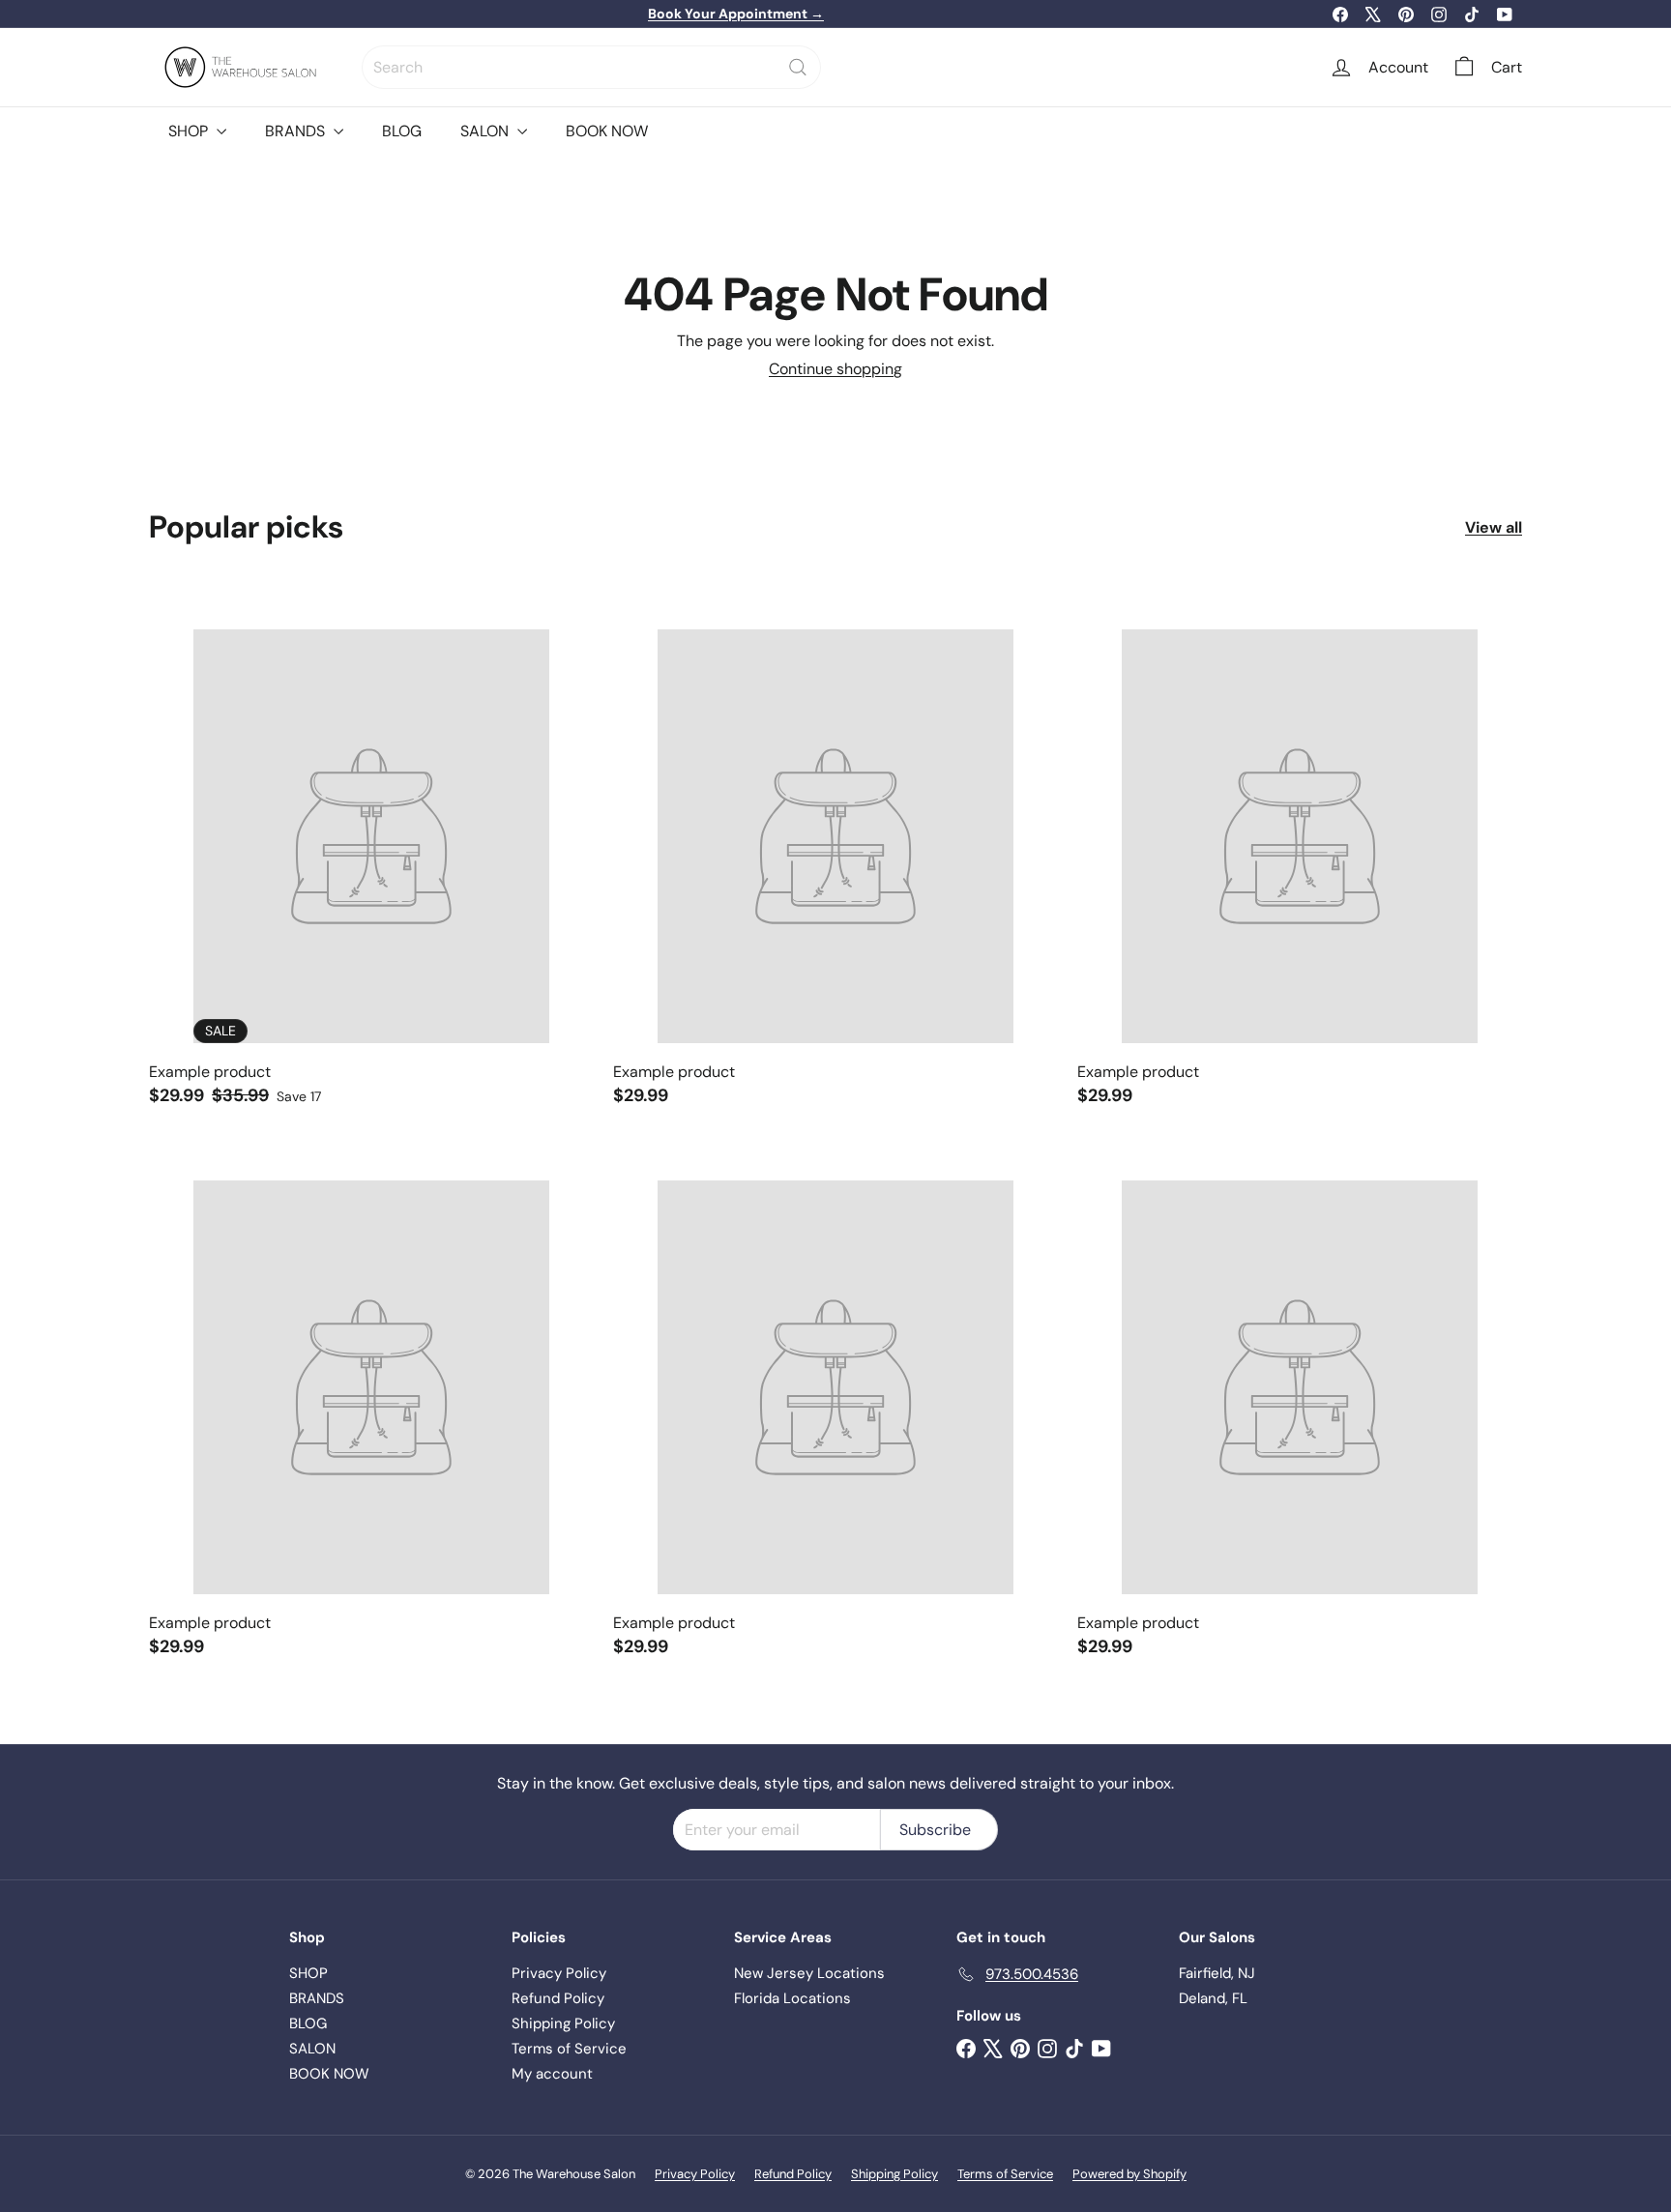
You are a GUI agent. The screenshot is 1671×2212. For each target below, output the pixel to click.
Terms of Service (569, 2049)
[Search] (798, 67)
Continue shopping (835, 369)
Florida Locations (792, 1998)
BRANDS (297, 131)
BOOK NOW (607, 131)
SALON (486, 131)
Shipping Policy (563, 2023)
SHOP (190, 131)
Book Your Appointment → (736, 14)
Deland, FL (1213, 1998)
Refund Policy (558, 1998)
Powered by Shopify (1129, 2174)
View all (1494, 527)
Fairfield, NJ (1217, 1973)
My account (552, 2074)
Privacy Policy (559, 1973)
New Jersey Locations (809, 1973)
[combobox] (591, 67)
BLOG (402, 131)
